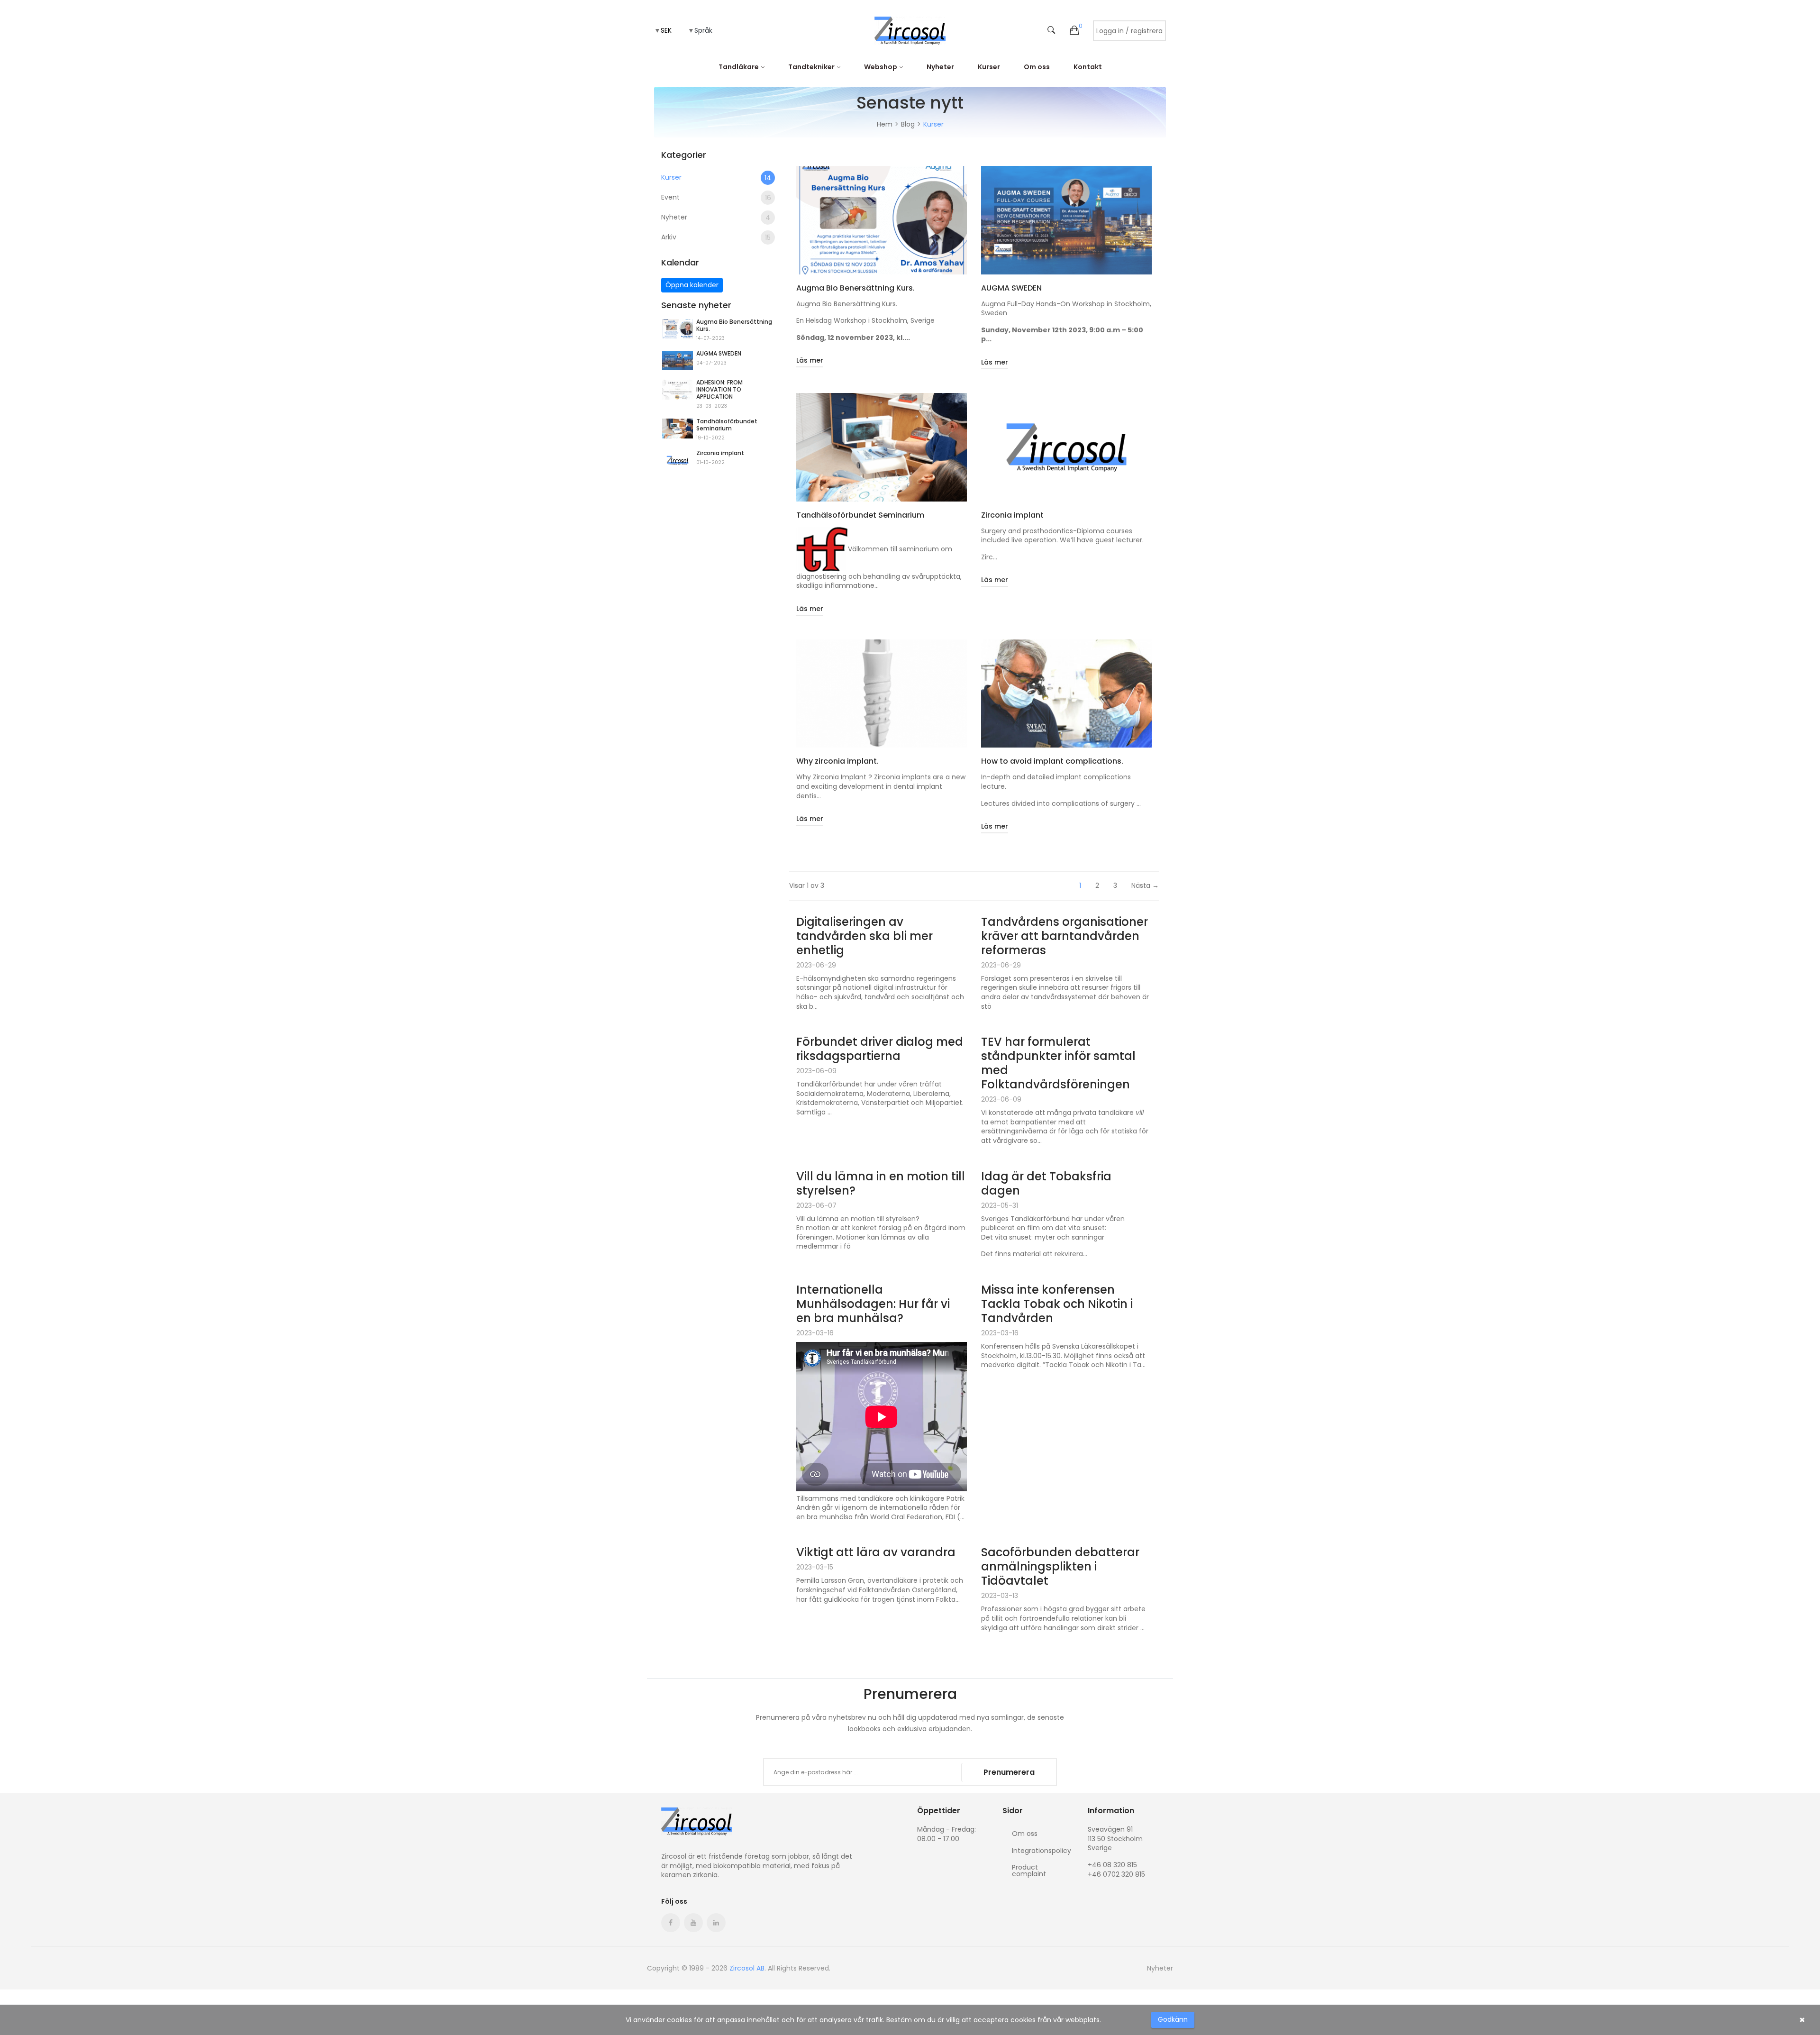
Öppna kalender (692, 285)
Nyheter (940, 67)
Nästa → (1145, 886)
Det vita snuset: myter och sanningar (1043, 1237)
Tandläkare (739, 67)
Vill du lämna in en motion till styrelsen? (881, 1184)
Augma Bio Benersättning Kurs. (734, 325)
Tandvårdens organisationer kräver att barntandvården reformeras (1065, 936)
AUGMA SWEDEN (719, 353)
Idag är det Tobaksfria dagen (1046, 1184)
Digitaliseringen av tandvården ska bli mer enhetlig (864, 936)
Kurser (989, 67)
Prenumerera (1009, 1772)
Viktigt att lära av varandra (876, 1552)
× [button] (1802, 2020)
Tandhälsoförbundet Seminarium (727, 425)
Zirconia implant (720, 453)
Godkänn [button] (1173, 2019)
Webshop (881, 67)
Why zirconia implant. (837, 761)
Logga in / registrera (1129, 31)
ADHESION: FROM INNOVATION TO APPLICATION (719, 389)
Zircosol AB (747, 1968)
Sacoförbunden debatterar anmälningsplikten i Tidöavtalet (1060, 1567)
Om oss (1037, 67)
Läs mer (810, 360)
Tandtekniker (811, 67)
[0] (1074, 31)
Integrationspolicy (1042, 1851)
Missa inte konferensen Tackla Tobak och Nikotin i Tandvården (1057, 1304)
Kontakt (1088, 67)
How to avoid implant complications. (1052, 761)
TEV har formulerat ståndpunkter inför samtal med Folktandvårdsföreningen (1058, 1063)
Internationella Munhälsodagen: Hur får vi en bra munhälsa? (873, 1304)
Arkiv (716, 237)
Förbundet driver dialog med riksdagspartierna (880, 1049)
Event (716, 197)
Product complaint (1029, 1870)
